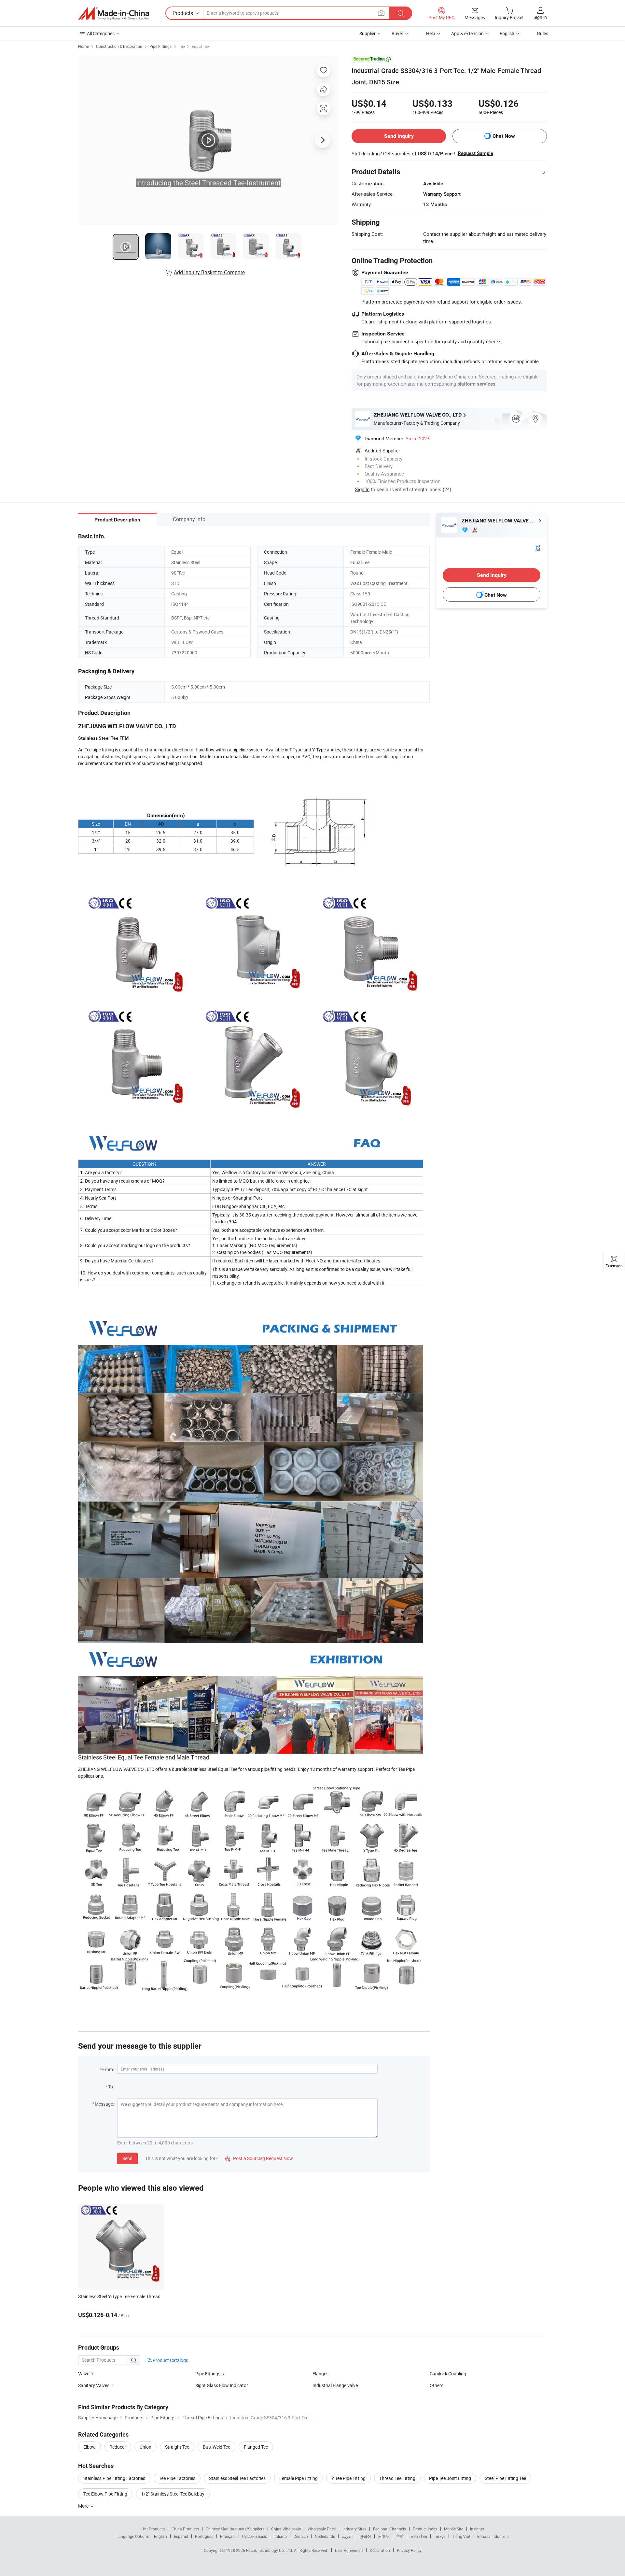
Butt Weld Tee (216, 2447)
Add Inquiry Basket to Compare (209, 272)
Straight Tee (177, 2447)
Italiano (280, 2536)
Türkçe (440, 2536)
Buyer (397, 33)
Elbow (90, 2447)
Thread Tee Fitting (397, 2478)
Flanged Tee (256, 2447)
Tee (182, 46)
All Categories (101, 33)
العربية (347, 2536)
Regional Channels (389, 2529)
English (160, 2536)
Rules (543, 33)
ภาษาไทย (419, 2536)
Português (204, 2536)
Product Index (425, 2529)
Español (181, 2536)
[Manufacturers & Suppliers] (114, 13)
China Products (185, 2529)
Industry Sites (354, 2529)
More (84, 2506)
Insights (477, 2529)
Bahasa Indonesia (493, 2536)
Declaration (380, 2550)
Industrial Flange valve (335, 2385)
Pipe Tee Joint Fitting (450, 2478)
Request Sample (475, 153)
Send (127, 2158)
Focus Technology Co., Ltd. (270, 2550)
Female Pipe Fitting (299, 2478)
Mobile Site (454, 2529)
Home (83, 46)
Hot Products (153, 2529)
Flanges (320, 2374)
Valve (84, 2374)
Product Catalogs (170, 2360)
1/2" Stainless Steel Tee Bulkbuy (173, 2494)
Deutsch (301, 2536)
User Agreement (349, 2550)
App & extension (467, 33)
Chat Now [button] (504, 136)
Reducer (118, 2447)
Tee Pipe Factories (177, 2478)
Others (437, 2385)
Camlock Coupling (448, 2374)
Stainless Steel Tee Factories (237, 2478)
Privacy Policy (409, 2550)
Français (228, 2536)
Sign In (362, 489)
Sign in (540, 17)
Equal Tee (200, 46)
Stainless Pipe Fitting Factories (114, 2478)
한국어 (365, 2536)
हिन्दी (400, 2536)
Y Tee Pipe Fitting (348, 2478)
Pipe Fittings (160, 46)
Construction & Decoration (119, 46)
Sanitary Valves (94, 2385)
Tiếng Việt (461, 2536)
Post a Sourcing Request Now (259, 2158)
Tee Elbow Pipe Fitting (105, 2494)
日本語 (384, 2536)
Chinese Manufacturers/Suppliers (235, 2529)
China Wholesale (286, 2529)
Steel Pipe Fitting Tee (505, 2478)
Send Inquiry (399, 136)
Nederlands (325, 2536)
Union (146, 2447)
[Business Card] (537, 547)
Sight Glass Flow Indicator (222, 2385)
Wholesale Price (322, 2529)
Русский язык (254, 2536)
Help (431, 33)
